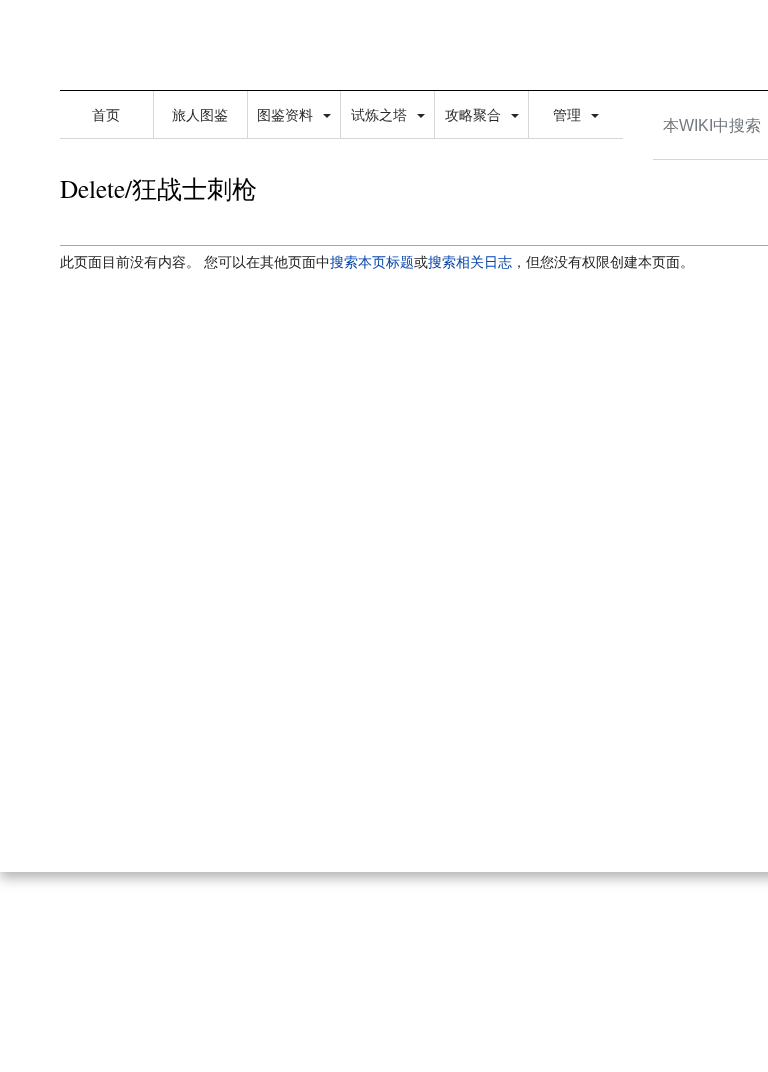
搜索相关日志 (470, 262)
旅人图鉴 (200, 115)
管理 (569, 115)
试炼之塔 (381, 115)
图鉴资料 (287, 115)
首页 (106, 115)
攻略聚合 (475, 115)
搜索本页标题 (372, 262)
